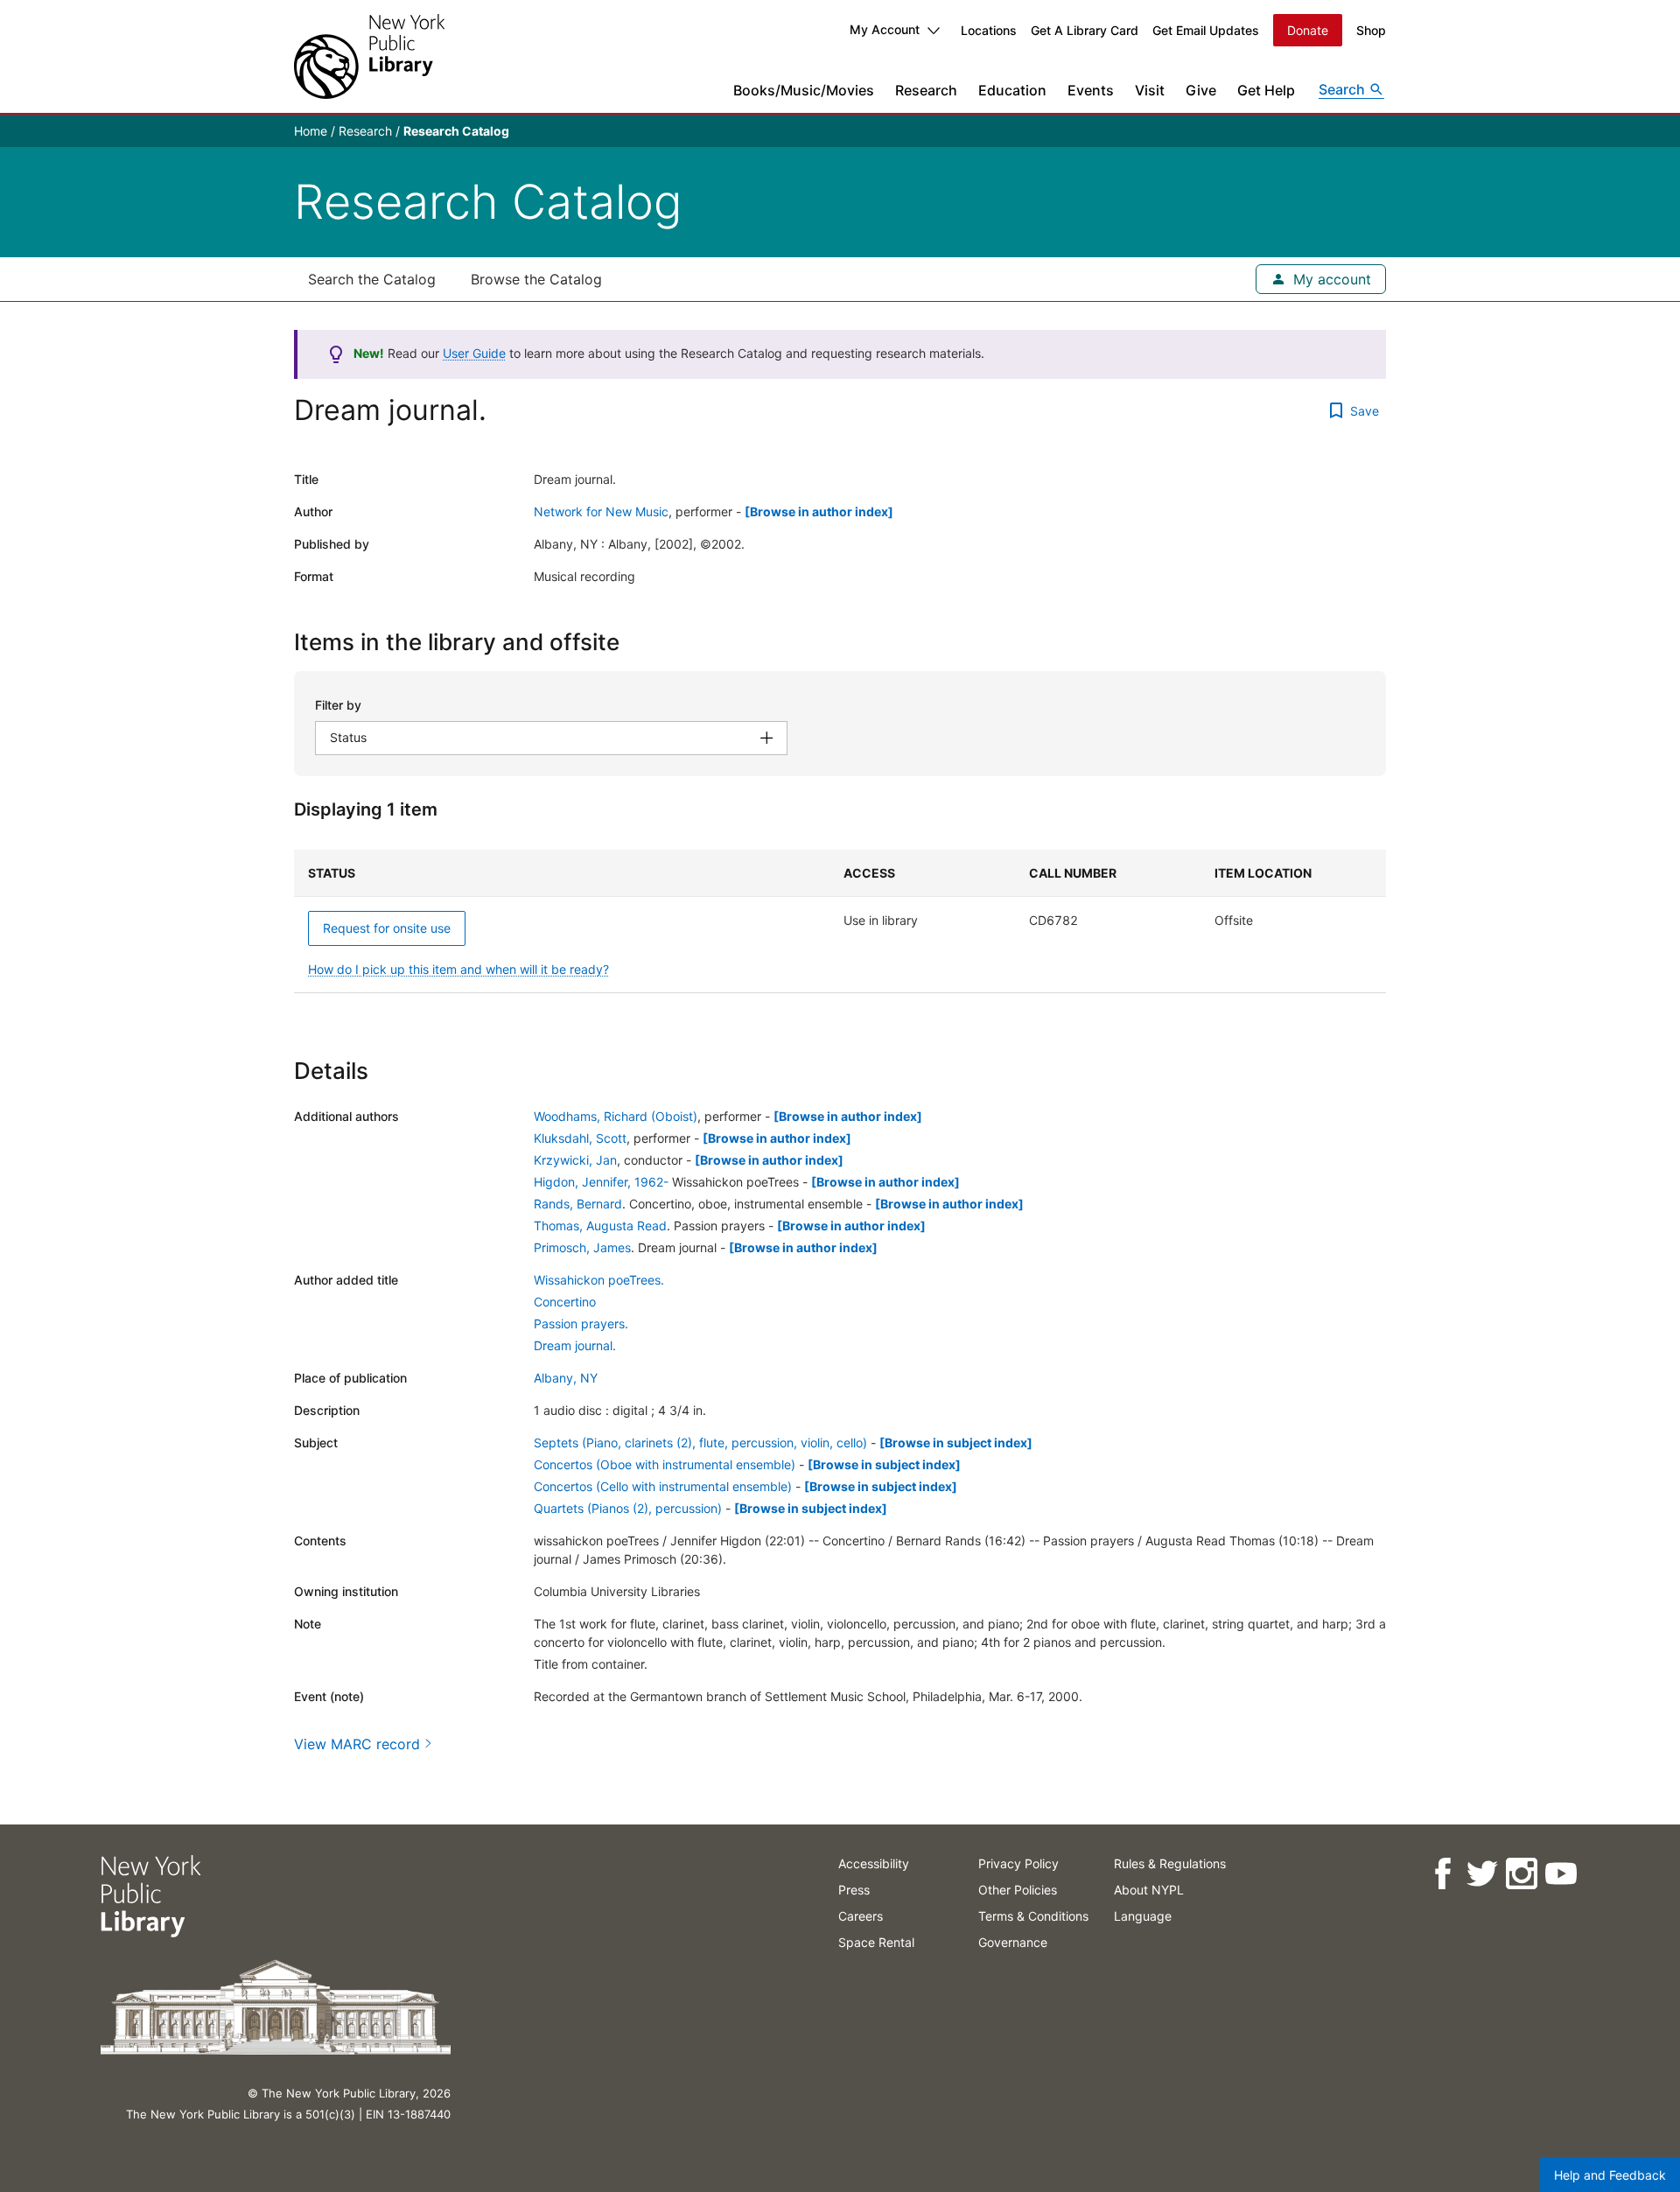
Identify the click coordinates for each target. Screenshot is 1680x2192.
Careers (861, 1916)
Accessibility (874, 1863)
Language (1143, 1916)
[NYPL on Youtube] (1560, 1874)
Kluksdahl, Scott (580, 1138)
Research (926, 90)
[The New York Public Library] (369, 56)
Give (1201, 90)
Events (1091, 90)
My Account (885, 29)
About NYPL (1149, 1890)
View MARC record (357, 1744)
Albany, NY (566, 1378)
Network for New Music (601, 511)
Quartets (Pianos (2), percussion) (628, 1508)
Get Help (1266, 90)
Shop (1371, 30)
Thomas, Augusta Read (600, 1226)
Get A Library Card (1085, 30)
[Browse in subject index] (956, 1443)
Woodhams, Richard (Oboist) (616, 1116)
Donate (1308, 30)
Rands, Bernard (578, 1204)
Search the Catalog (372, 279)
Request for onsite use (387, 928)
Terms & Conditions (1033, 1916)
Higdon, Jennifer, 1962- (601, 1182)
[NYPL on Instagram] (1520, 1874)
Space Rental (876, 1942)
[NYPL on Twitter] (1481, 1874)
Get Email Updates (1206, 30)
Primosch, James (582, 1247)
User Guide (474, 353)
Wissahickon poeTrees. (599, 1280)
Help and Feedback (1610, 2175)
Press (854, 1890)
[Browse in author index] (819, 511)
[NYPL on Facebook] (1442, 1874)
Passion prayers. (581, 1324)
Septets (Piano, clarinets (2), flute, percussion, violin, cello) (700, 1443)
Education (1012, 90)
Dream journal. (575, 1345)
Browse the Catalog (536, 279)
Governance (1013, 1942)
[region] (840, 921)
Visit (1150, 90)
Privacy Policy (1018, 1863)
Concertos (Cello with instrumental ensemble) (663, 1486)
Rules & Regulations (1170, 1863)
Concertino (565, 1302)
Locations (989, 30)
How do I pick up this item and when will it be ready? (458, 969)
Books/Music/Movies (804, 90)
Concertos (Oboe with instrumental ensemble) (665, 1464)
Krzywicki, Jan (575, 1160)
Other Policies (1018, 1890)
